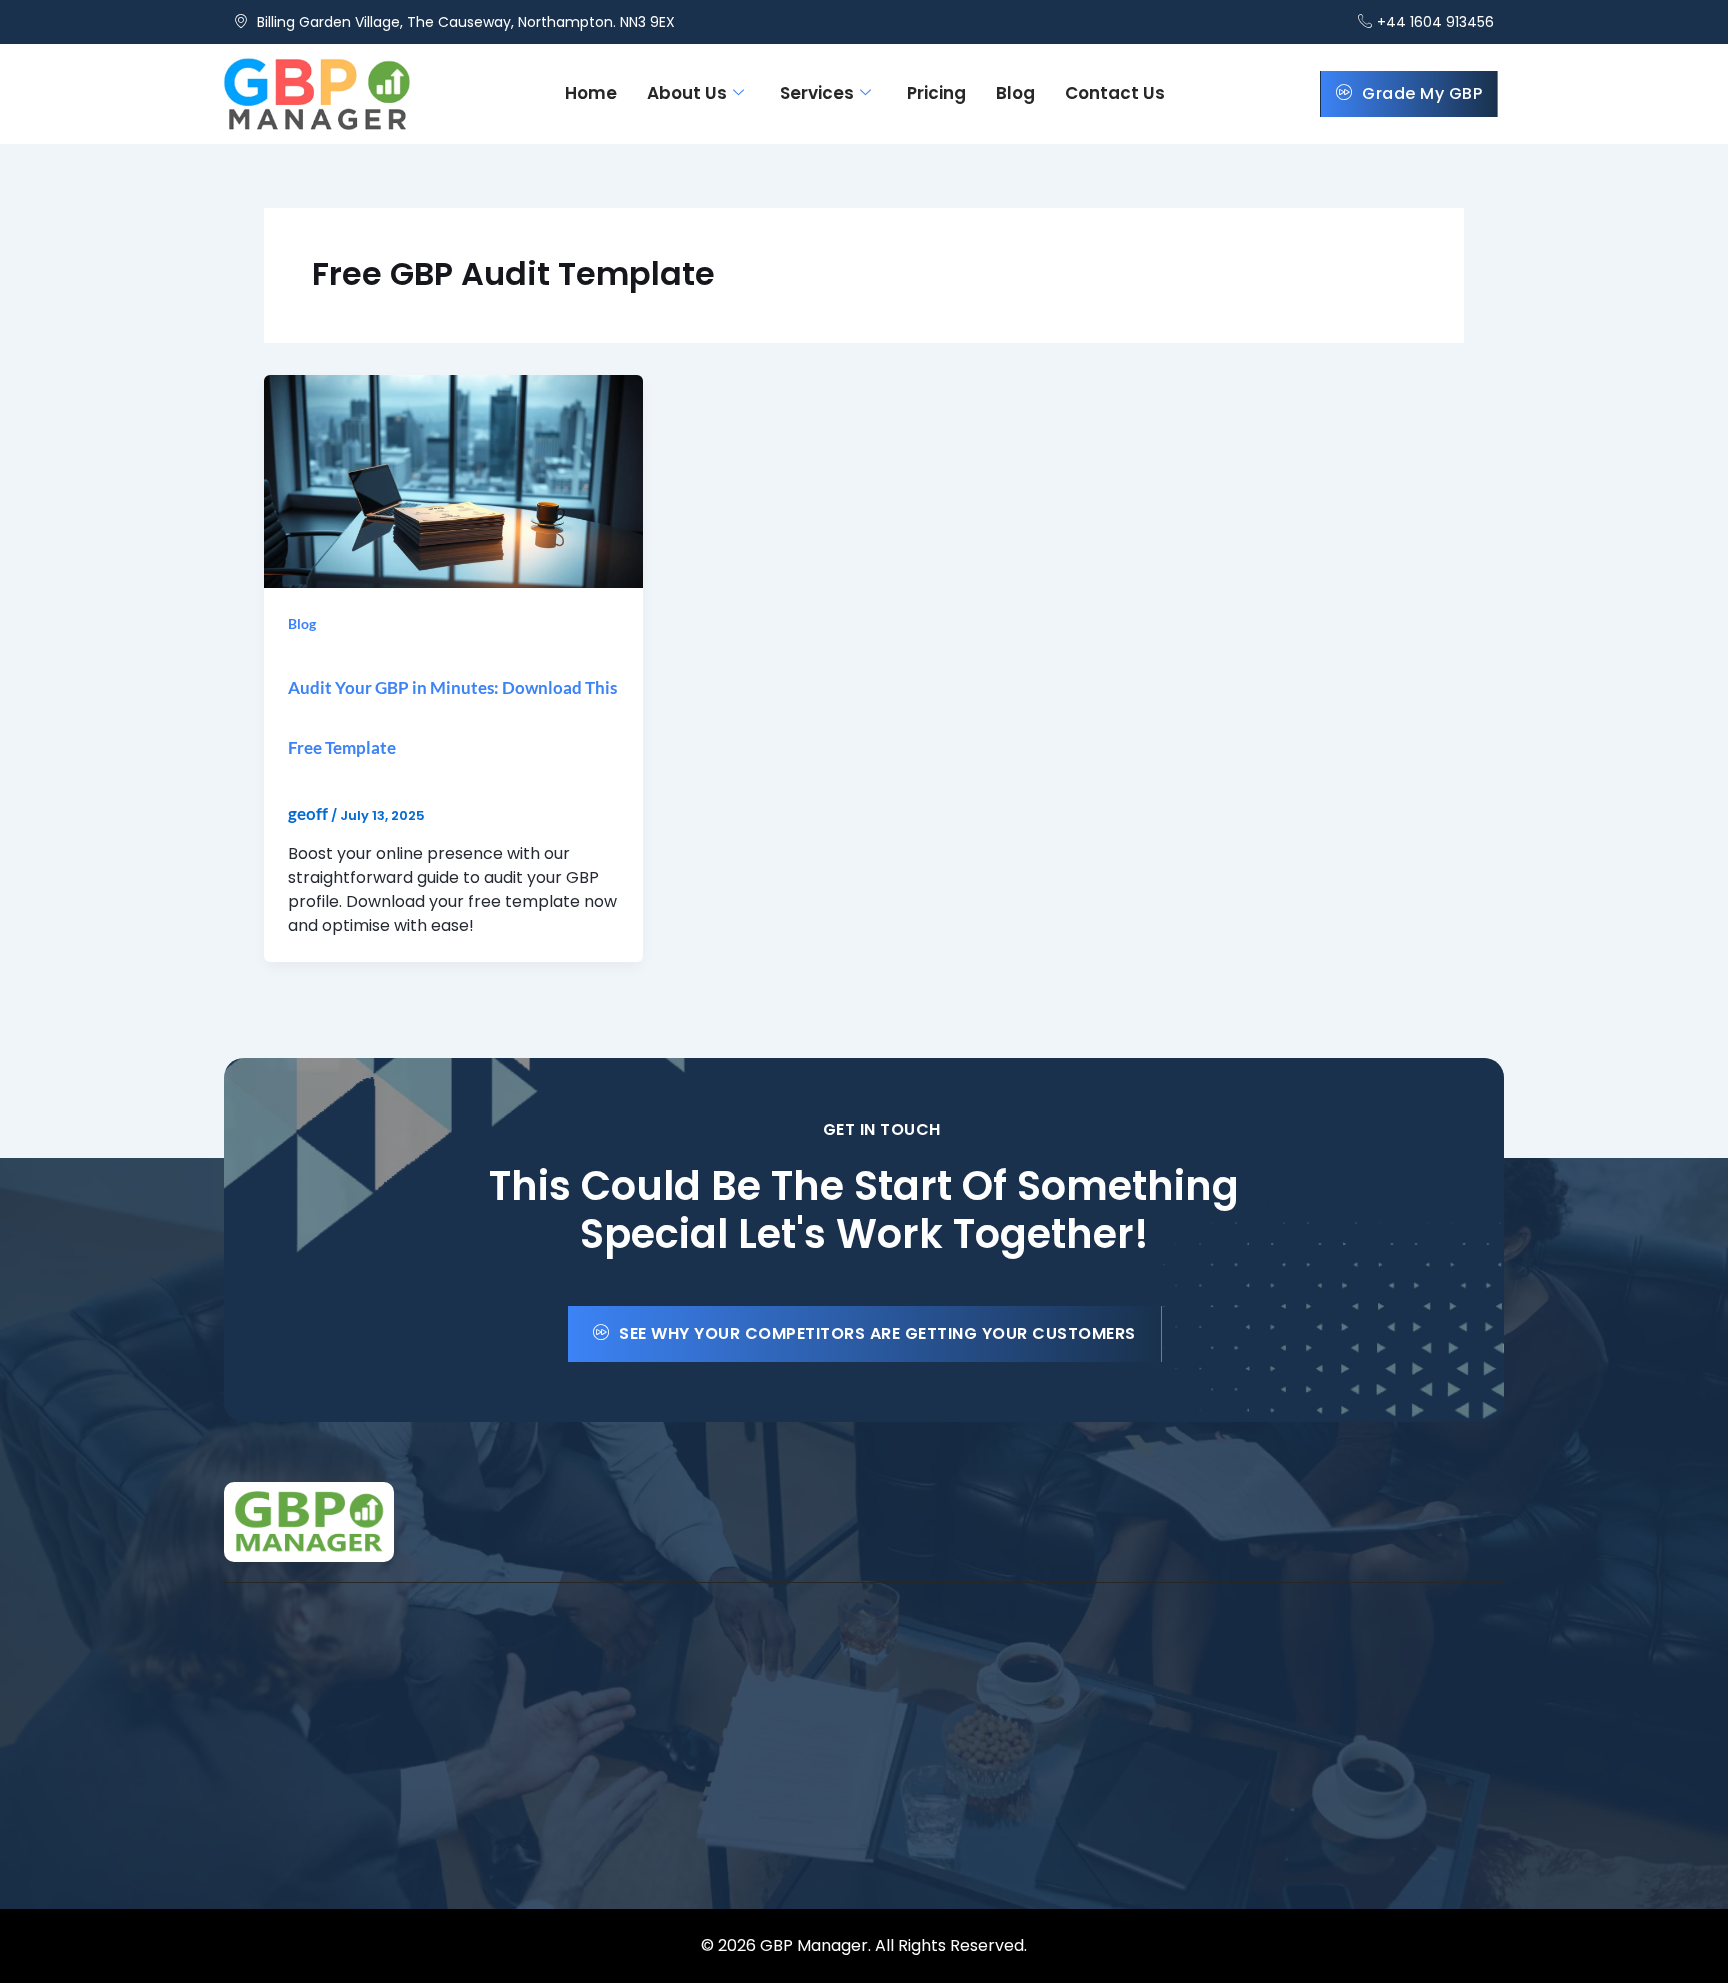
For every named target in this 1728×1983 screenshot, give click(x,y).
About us (687, 93)
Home (591, 93)
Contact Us (1115, 93)
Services (817, 93)
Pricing (936, 93)
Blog (1015, 93)
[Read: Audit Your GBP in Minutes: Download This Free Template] (453, 479)
